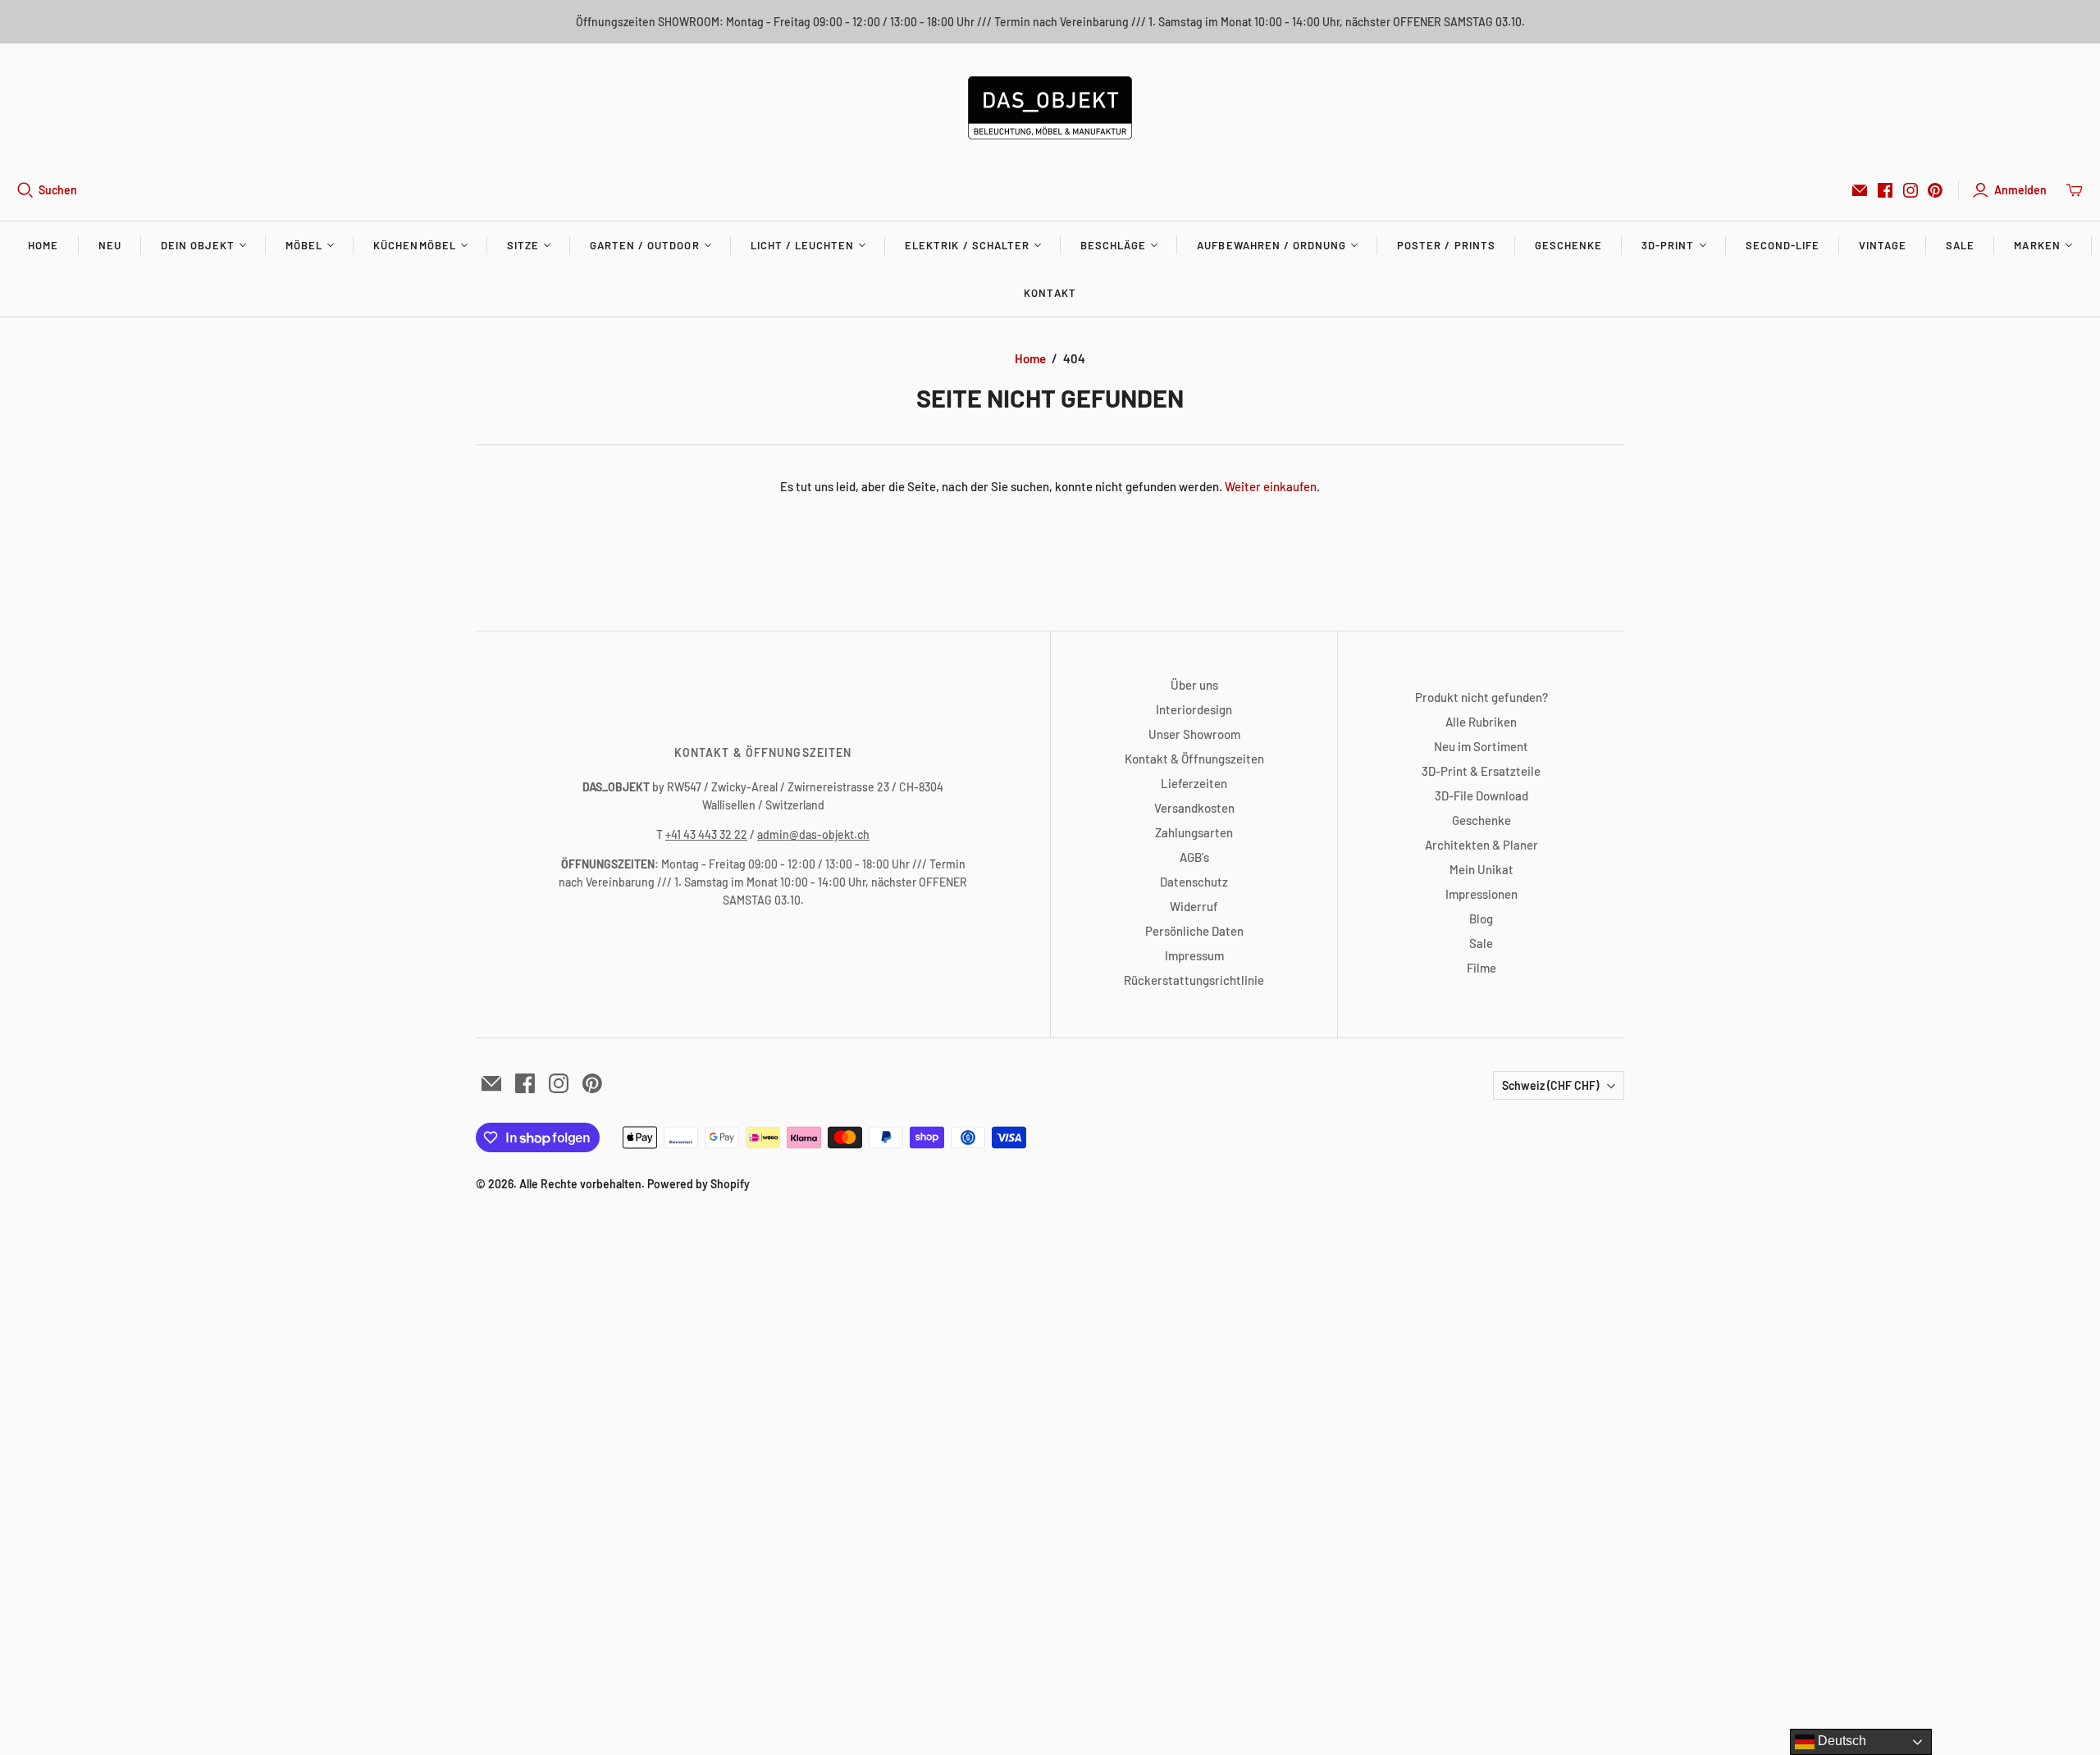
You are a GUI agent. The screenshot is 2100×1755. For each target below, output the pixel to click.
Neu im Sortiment (1481, 746)
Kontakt (1050, 293)
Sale (1960, 245)
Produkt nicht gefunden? (1481, 697)
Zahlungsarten (1194, 832)
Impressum (1194, 955)
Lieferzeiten (1194, 783)
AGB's (1194, 857)
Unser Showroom (1194, 734)
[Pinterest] (1935, 190)
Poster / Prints (1446, 245)
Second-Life (1783, 245)
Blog (1481, 919)
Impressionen (1481, 894)
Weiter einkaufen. (1272, 486)
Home (43, 245)
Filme (1481, 968)
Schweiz (1550, 1085)
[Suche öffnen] (25, 190)
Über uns (1194, 685)
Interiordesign (1194, 709)
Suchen (58, 190)
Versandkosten (1194, 808)
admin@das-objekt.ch (813, 834)
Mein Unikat (1481, 869)
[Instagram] (1911, 190)
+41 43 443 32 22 (706, 834)
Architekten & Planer (1481, 845)
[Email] (1860, 190)
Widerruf (1194, 906)
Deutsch (1840, 1741)
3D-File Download (1481, 795)
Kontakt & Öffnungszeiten (1194, 759)
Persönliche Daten (1194, 931)
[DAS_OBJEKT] (1050, 108)
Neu (110, 245)
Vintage (1883, 245)
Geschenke (1568, 245)
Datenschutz (1194, 882)
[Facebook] (1885, 190)
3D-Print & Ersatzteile (1481, 771)
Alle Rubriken (1481, 722)
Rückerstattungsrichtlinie (1194, 980)
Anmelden (2020, 190)
